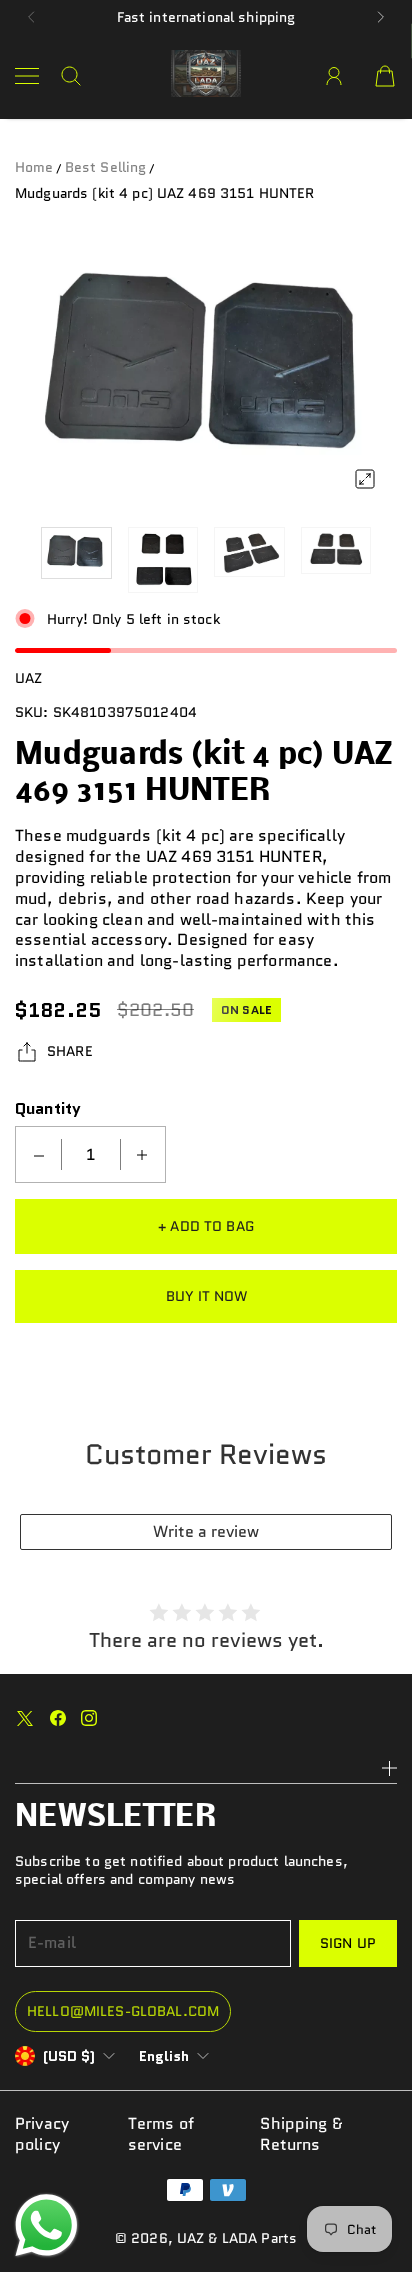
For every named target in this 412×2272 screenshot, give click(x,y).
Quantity (48, 1109)
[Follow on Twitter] (25, 1718)
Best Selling (106, 167)
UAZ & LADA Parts (237, 2238)
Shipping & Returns (301, 2135)
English (164, 2056)
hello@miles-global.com (123, 2011)
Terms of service (161, 2135)
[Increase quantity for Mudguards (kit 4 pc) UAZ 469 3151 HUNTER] (142, 1154)
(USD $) (69, 2056)
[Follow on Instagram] (89, 1718)
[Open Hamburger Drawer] (27, 76)
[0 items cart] (385, 76)
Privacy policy (42, 2135)
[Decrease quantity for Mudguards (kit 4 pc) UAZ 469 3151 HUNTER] (39, 1154)
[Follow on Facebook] (58, 1718)
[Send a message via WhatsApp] (46, 2225)
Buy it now (206, 1296)
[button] (31, 17)
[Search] (71, 76)
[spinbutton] (91, 1154)
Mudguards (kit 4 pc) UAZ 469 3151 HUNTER (165, 193)
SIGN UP (348, 1943)
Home (34, 167)
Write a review (206, 1531)
